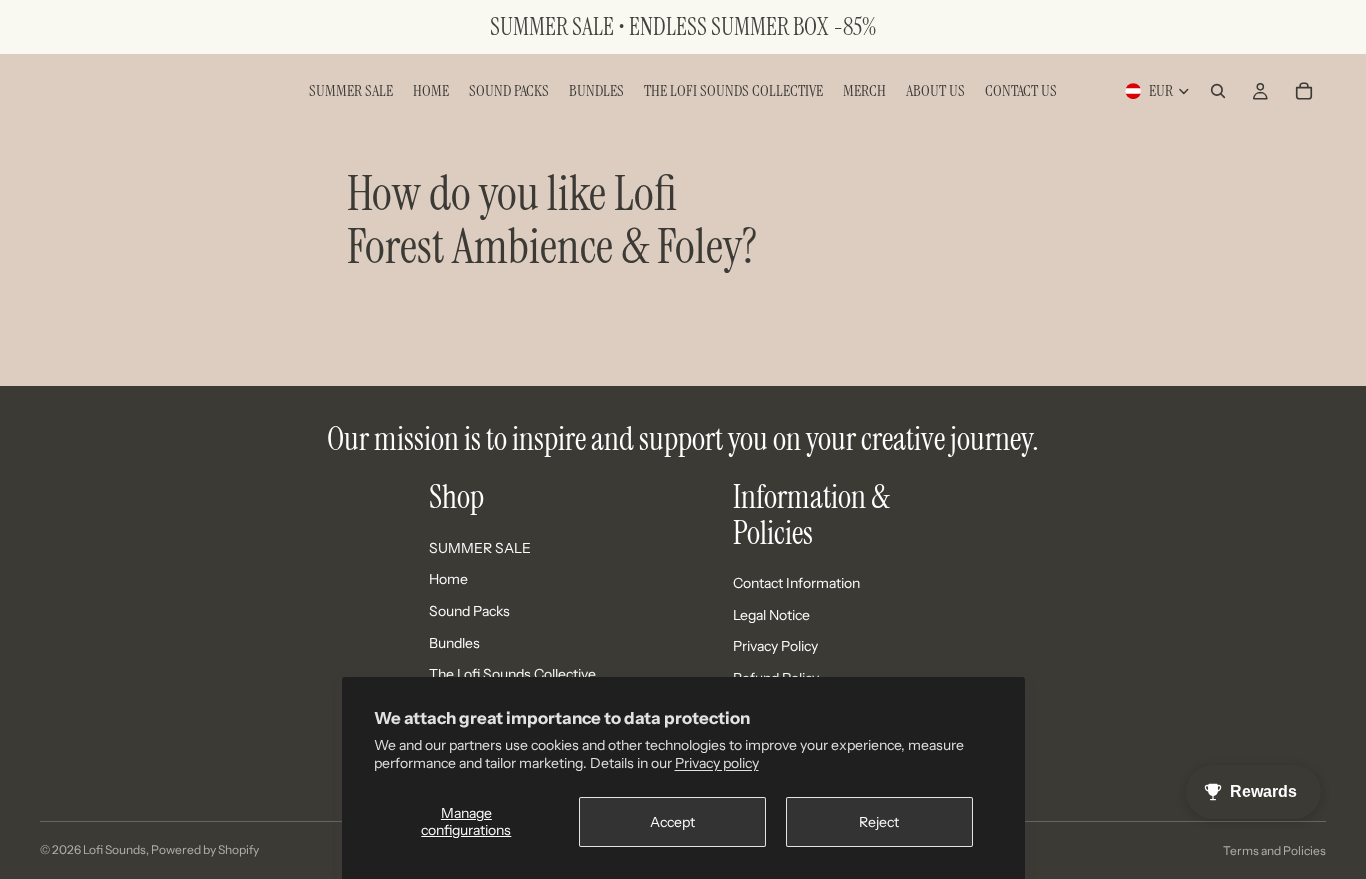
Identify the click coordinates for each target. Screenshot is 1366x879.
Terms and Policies (1274, 850)
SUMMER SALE (480, 548)
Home (448, 579)
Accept (672, 822)
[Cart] (1304, 91)
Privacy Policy (775, 646)
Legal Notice (771, 615)
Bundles (454, 643)
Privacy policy (717, 763)
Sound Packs (469, 611)
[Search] (1218, 91)
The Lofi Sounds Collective (512, 674)
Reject (879, 822)
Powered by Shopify (205, 849)
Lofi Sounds (114, 849)
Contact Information (796, 583)
